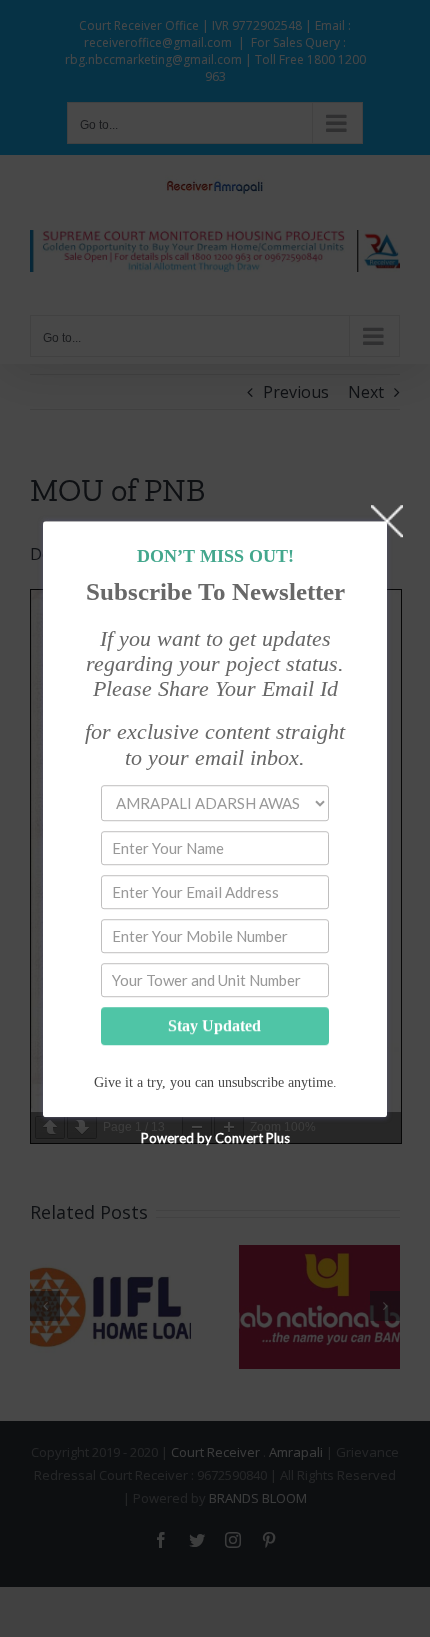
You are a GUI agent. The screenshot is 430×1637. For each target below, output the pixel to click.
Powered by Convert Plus (215, 1137)
